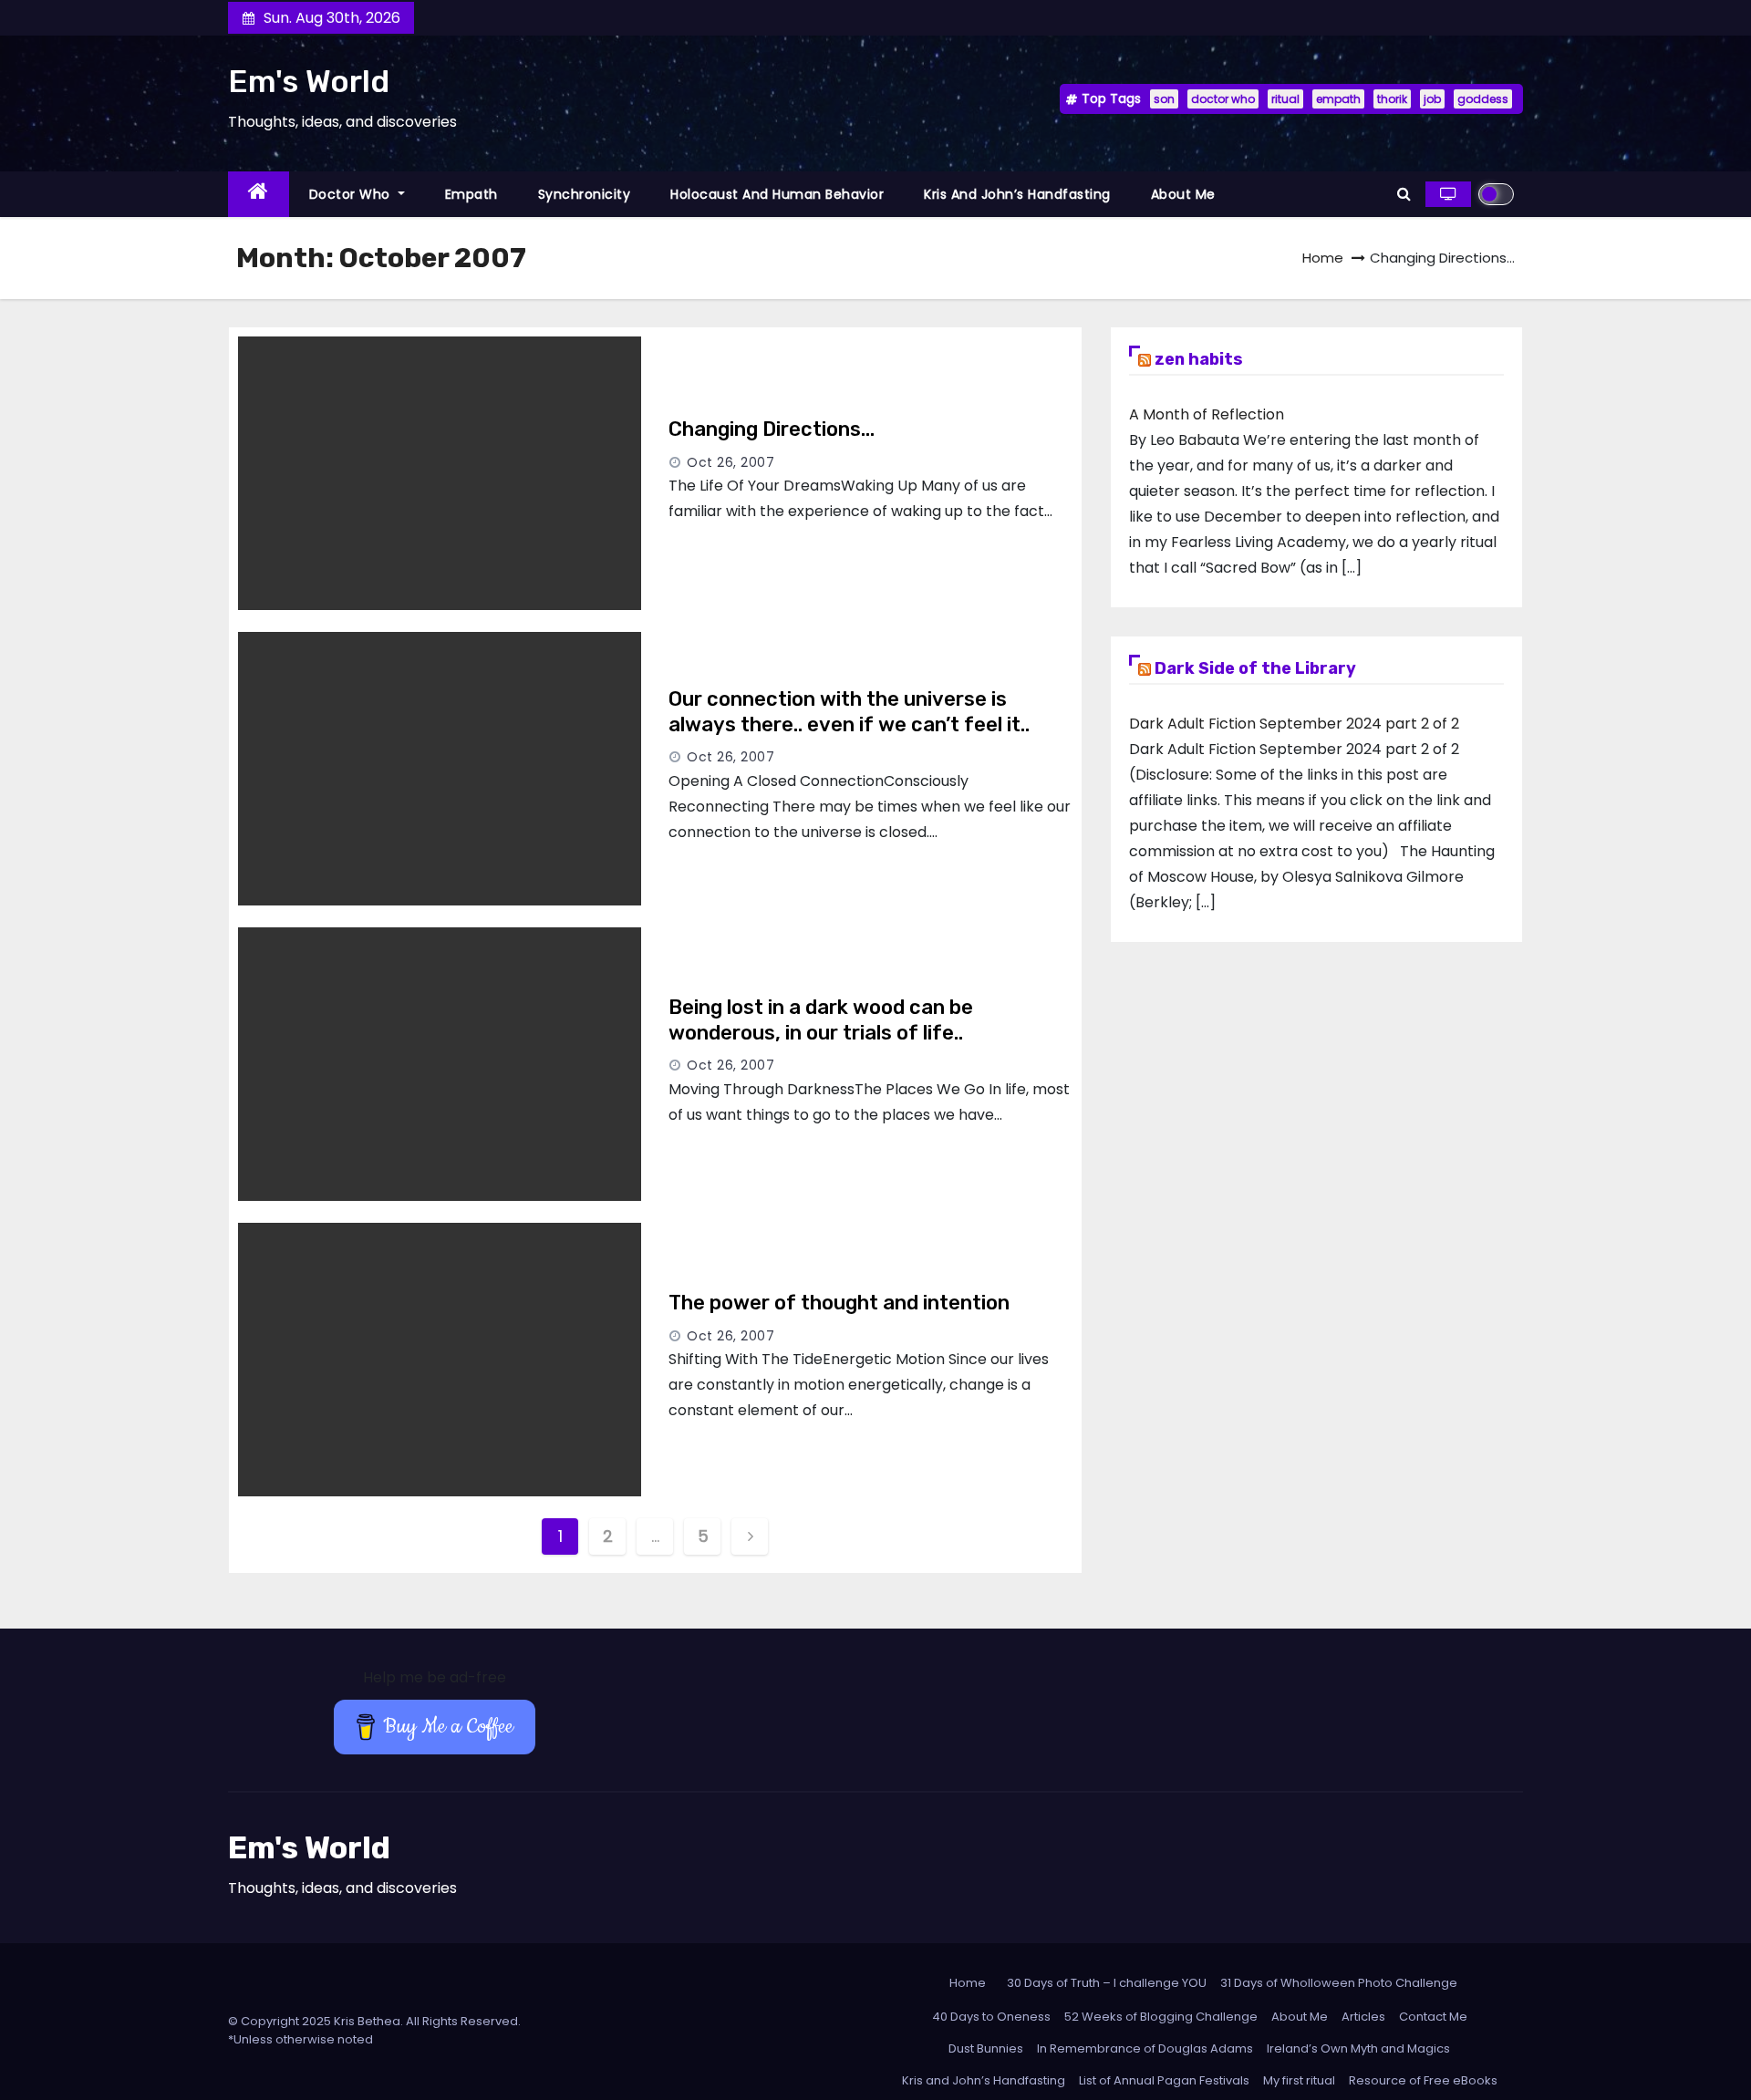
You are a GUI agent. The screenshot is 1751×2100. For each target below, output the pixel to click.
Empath (471, 194)
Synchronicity (585, 194)
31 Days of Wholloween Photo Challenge (1339, 1983)
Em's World (309, 82)
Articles (1363, 2017)
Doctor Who (352, 194)
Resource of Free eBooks (1423, 2080)
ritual (1285, 99)
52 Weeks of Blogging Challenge (1161, 2017)
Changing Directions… (772, 429)
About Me (1183, 194)
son (1164, 99)
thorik (1392, 99)
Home (1323, 258)
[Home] (259, 195)
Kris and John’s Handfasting (1017, 194)
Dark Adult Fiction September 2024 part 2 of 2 (1294, 724)
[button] (1404, 194)
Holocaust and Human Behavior (777, 194)
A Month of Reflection (1207, 414)
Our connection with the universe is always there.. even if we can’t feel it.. (849, 712)
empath (1338, 99)
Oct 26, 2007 (730, 462)
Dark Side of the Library (1255, 668)
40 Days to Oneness (991, 2017)
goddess (1483, 99)
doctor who (1223, 99)
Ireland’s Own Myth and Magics (1358, 2048)
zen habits (1199, 359)
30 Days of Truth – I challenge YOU (1107, 1983)
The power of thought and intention (839, 1303)
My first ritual (1299, 2080)
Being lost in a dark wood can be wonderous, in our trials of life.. (821, 1020)
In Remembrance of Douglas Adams (1145, 2048)
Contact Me (1433, 2017)
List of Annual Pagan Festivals (1164, 2080)
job (1432, 99)
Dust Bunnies (986, 2048)
